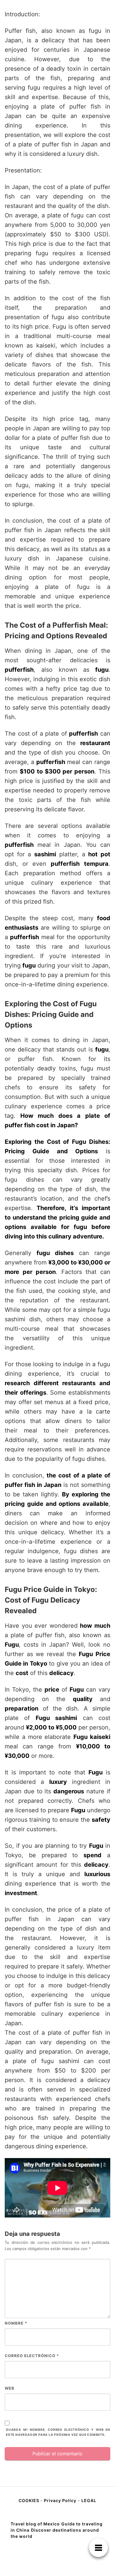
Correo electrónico (32, 2356)
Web (10, 2388)
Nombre (16, 2323)
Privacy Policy (60, 2500)
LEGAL (89, 2500)
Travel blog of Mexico (35, 2524)
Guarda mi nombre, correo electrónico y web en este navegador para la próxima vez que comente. (58, 2432)
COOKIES (29, 2500)
